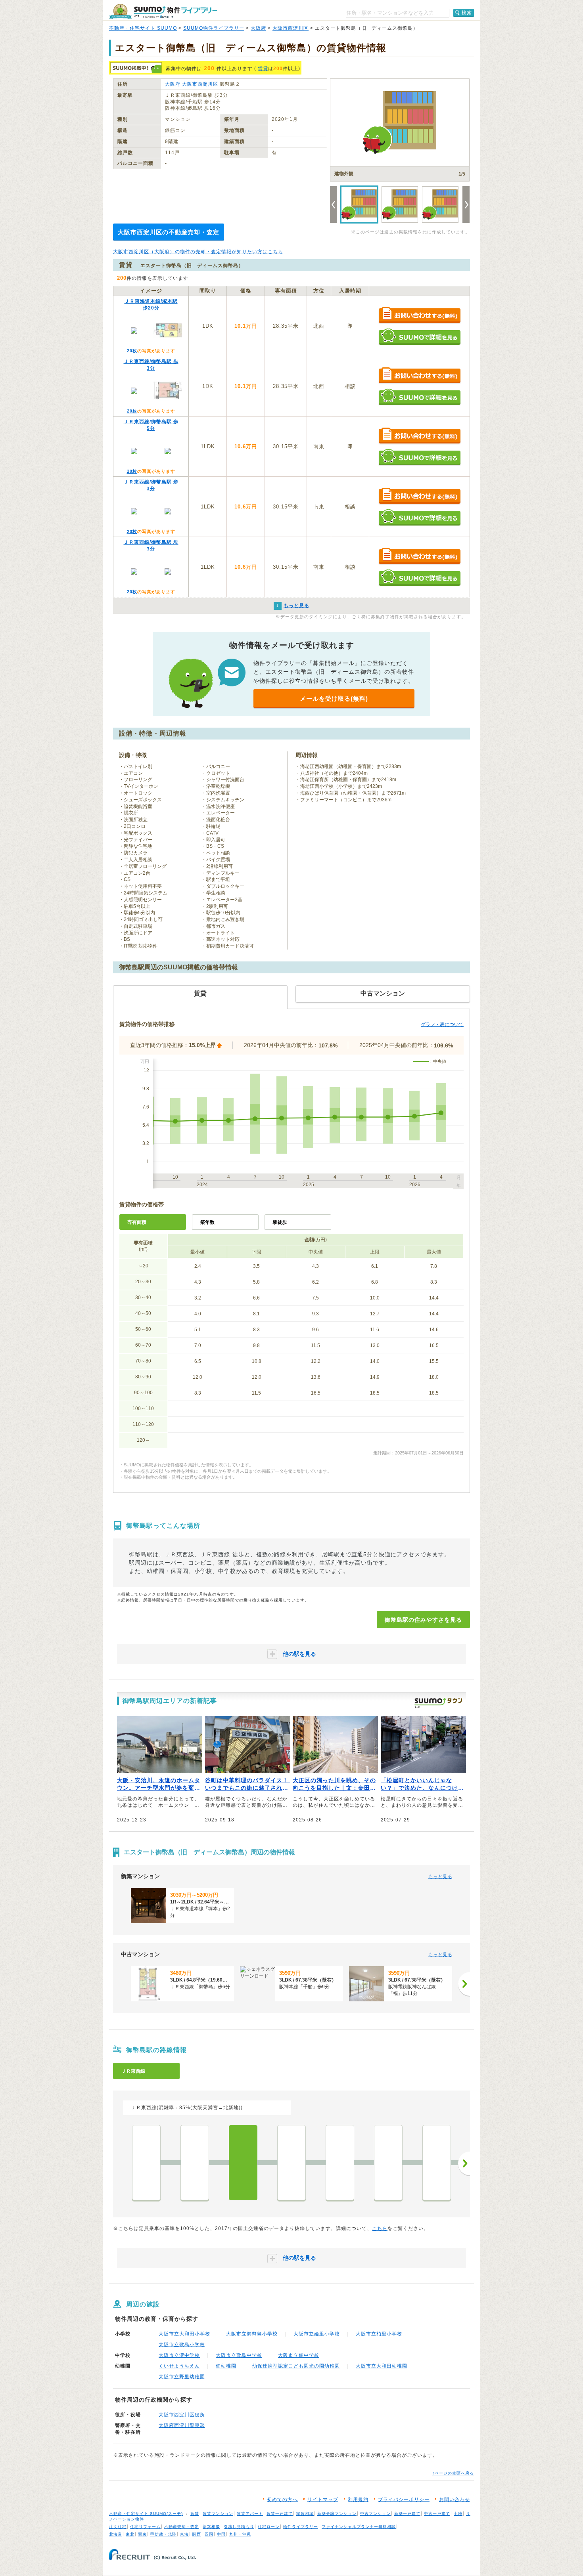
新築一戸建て (407, 2514)
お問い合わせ (455, 2500)
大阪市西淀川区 (291, 28)
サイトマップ (323, 2500)
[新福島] (340, 2163)
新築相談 (211, 2527)
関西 (197, 2534)
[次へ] (464, 1984)
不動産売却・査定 (182, 2527)
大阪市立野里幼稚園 (182, 2377)
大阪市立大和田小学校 (184, 2334)
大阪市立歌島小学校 (182, 2345)
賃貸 (263, 69)
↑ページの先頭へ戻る (453, 2473)
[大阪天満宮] (437, 2163)
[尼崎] (146, 2163)
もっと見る (440, 1877)
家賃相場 (305, 2514)
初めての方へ (282, 2500)
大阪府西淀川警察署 (182, 2425)
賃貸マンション (218, 2514)
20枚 (132, 351)
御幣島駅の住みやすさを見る (423, 1620)
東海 (184, 2534)
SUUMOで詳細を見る (419, 337)
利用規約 (358, 2500)
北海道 (116, 2534)
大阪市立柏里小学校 (379, 2334)
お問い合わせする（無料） (419, 316)
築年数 (207, 1222)
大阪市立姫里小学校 (317, 2334)
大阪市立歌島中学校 (239, 2355)
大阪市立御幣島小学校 (252, 2334)
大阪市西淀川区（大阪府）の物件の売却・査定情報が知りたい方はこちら (198, 252)
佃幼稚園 (226, 2366)
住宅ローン (269, 2527)
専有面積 (137, 1222)
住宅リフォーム (145, 2527)
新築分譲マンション (337, 2514)
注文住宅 (118, 2527)
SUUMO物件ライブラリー (214, 28)
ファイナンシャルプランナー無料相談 (359, 2527)
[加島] (195, 2163)
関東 (142, 2534)
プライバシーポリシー (404, 2500)
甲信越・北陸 (163, 2534)
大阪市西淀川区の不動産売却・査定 (169, 232)
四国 (209, 2534)
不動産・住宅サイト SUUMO (143, 28)
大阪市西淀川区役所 (182, 2415)
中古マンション (375, 2514)
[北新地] (388, 2163)
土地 (458, 2514)
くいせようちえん (179, 2366)
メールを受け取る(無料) (334, 698)
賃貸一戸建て (280, 2514)
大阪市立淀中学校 (179, 2355)
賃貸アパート (250, 2514)
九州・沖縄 (240, 2534)
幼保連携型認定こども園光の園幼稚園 (296, 2366)
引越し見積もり (239, 2527)
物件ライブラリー (301, 2527)
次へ (464, 2163)
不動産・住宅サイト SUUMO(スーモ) (146, 2514)
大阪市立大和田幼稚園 (382, 2366)
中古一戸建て (437, 2514)
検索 (467, 13)
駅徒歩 (280, 1222)
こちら (380, 2228)
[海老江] (291, 2163)
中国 (221, 2534)
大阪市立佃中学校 (299, 2355)
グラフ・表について (442, 1024)
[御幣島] (243, 2163)
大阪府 (258, 28)
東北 (130, 2534)
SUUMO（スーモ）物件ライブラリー (163, 11)
